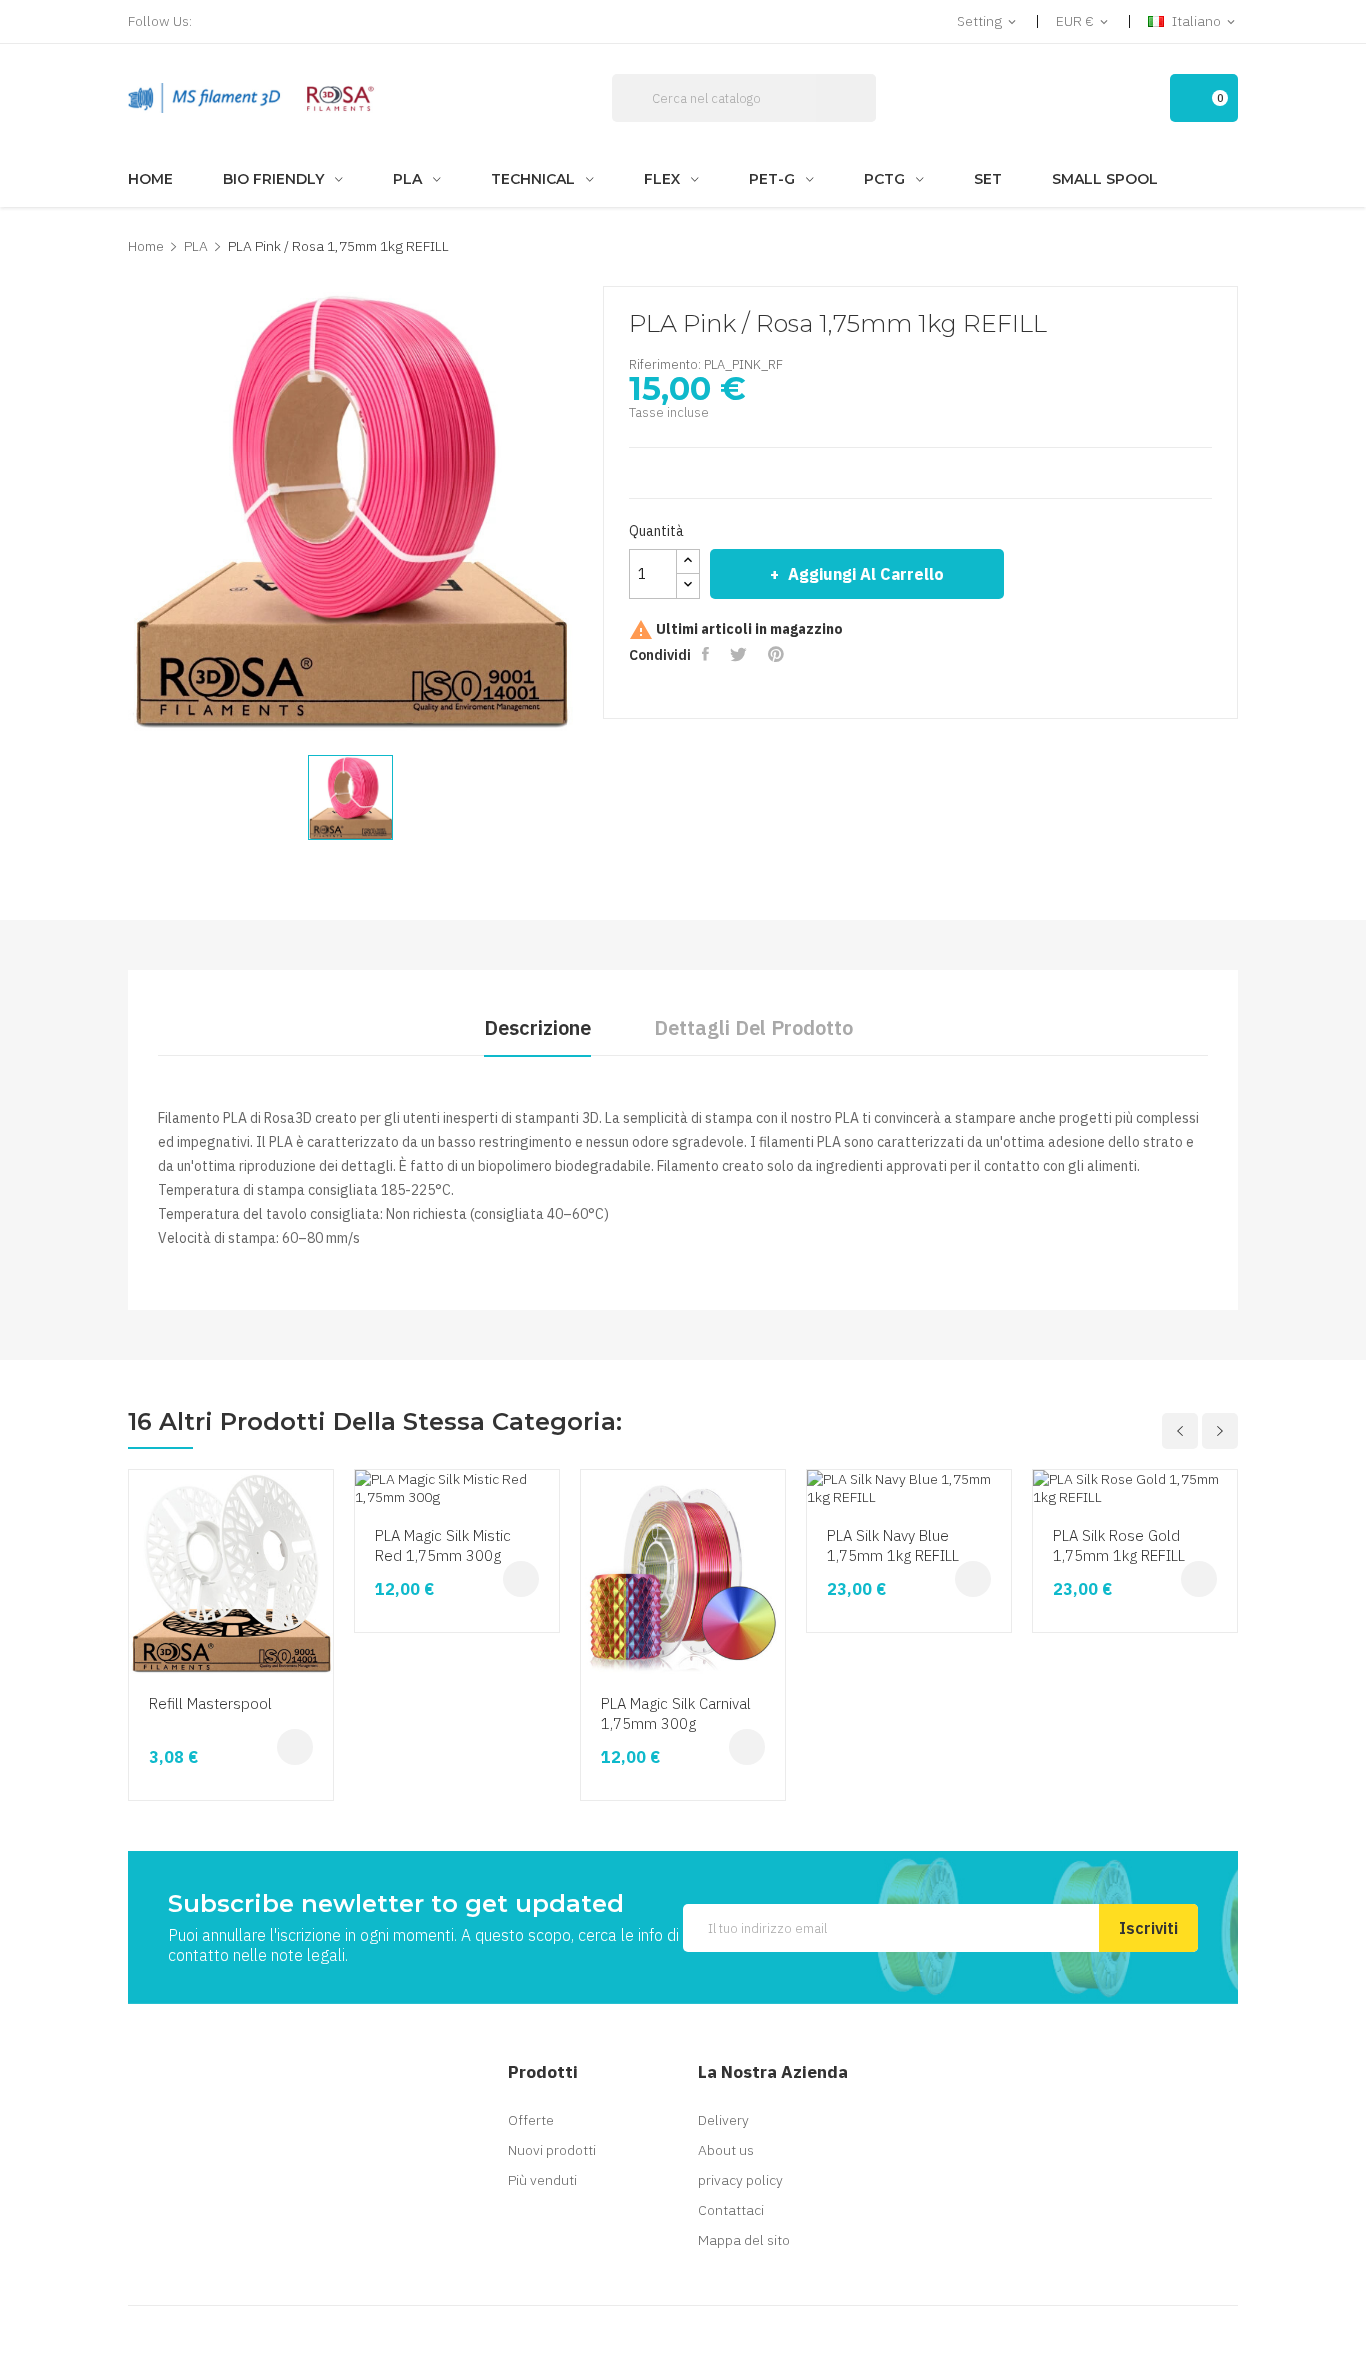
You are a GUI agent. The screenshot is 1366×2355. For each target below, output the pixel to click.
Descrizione (537, 1027)
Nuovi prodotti (552, 2150)
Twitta (740, 654)
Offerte (531, 2120)
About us (726, 2150)
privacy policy (740, 2180)
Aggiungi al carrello (866, 574)
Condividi (707, 654)
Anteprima (315, 1560)
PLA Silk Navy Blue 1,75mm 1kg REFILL (893, 1545)
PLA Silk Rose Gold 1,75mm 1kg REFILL (1119, 1545)
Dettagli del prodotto (753, 1027)
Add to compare (315, 1636)
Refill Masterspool (210, 1703)
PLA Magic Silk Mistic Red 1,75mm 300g (443, 1545)
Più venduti (542, 2180)
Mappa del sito (744, 2240)
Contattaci (731, 2210)
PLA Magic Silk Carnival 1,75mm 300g (676, 1713)
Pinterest (778, 654)
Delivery (723, 2120)
